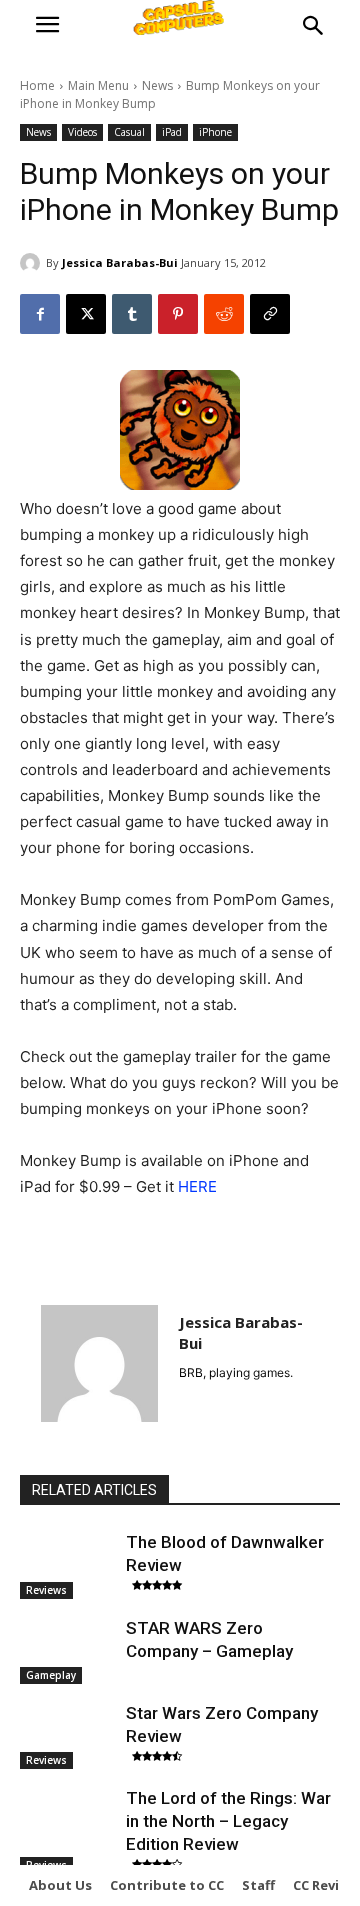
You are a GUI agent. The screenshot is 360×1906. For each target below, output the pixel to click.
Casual (129, 132)
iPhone (215, 132)
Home (37, 85)
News (157, 85)
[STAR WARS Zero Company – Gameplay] (68, 1650)
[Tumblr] (132, 314)
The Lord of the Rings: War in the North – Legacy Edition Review (228, 1821)
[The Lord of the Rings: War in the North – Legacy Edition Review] (68, 1820)
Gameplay (51, 1675)
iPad (172, 132)
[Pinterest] (178, 314)
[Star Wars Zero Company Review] (68, 1735)
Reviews (46, 1590)
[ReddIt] (224, 314)
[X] (86, 314)
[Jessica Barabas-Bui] (33, 263)
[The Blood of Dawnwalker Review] (68, 1564)
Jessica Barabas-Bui (120, 262)
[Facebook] (40, 314)
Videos (82, 132)
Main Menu (98, 85)
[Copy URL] (270, 314)
